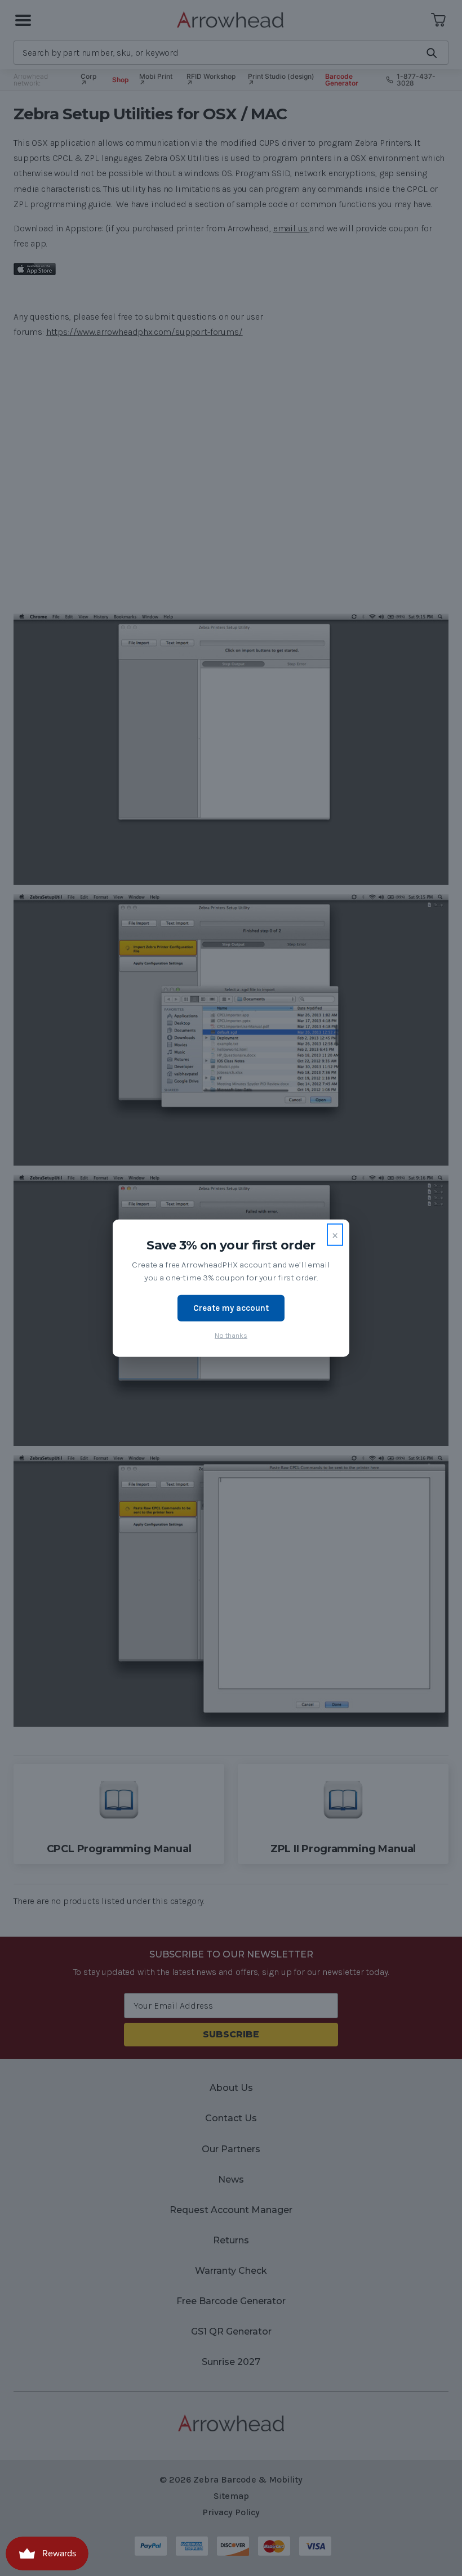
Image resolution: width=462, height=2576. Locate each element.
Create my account (231, 1308)
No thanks (231, 1335)
